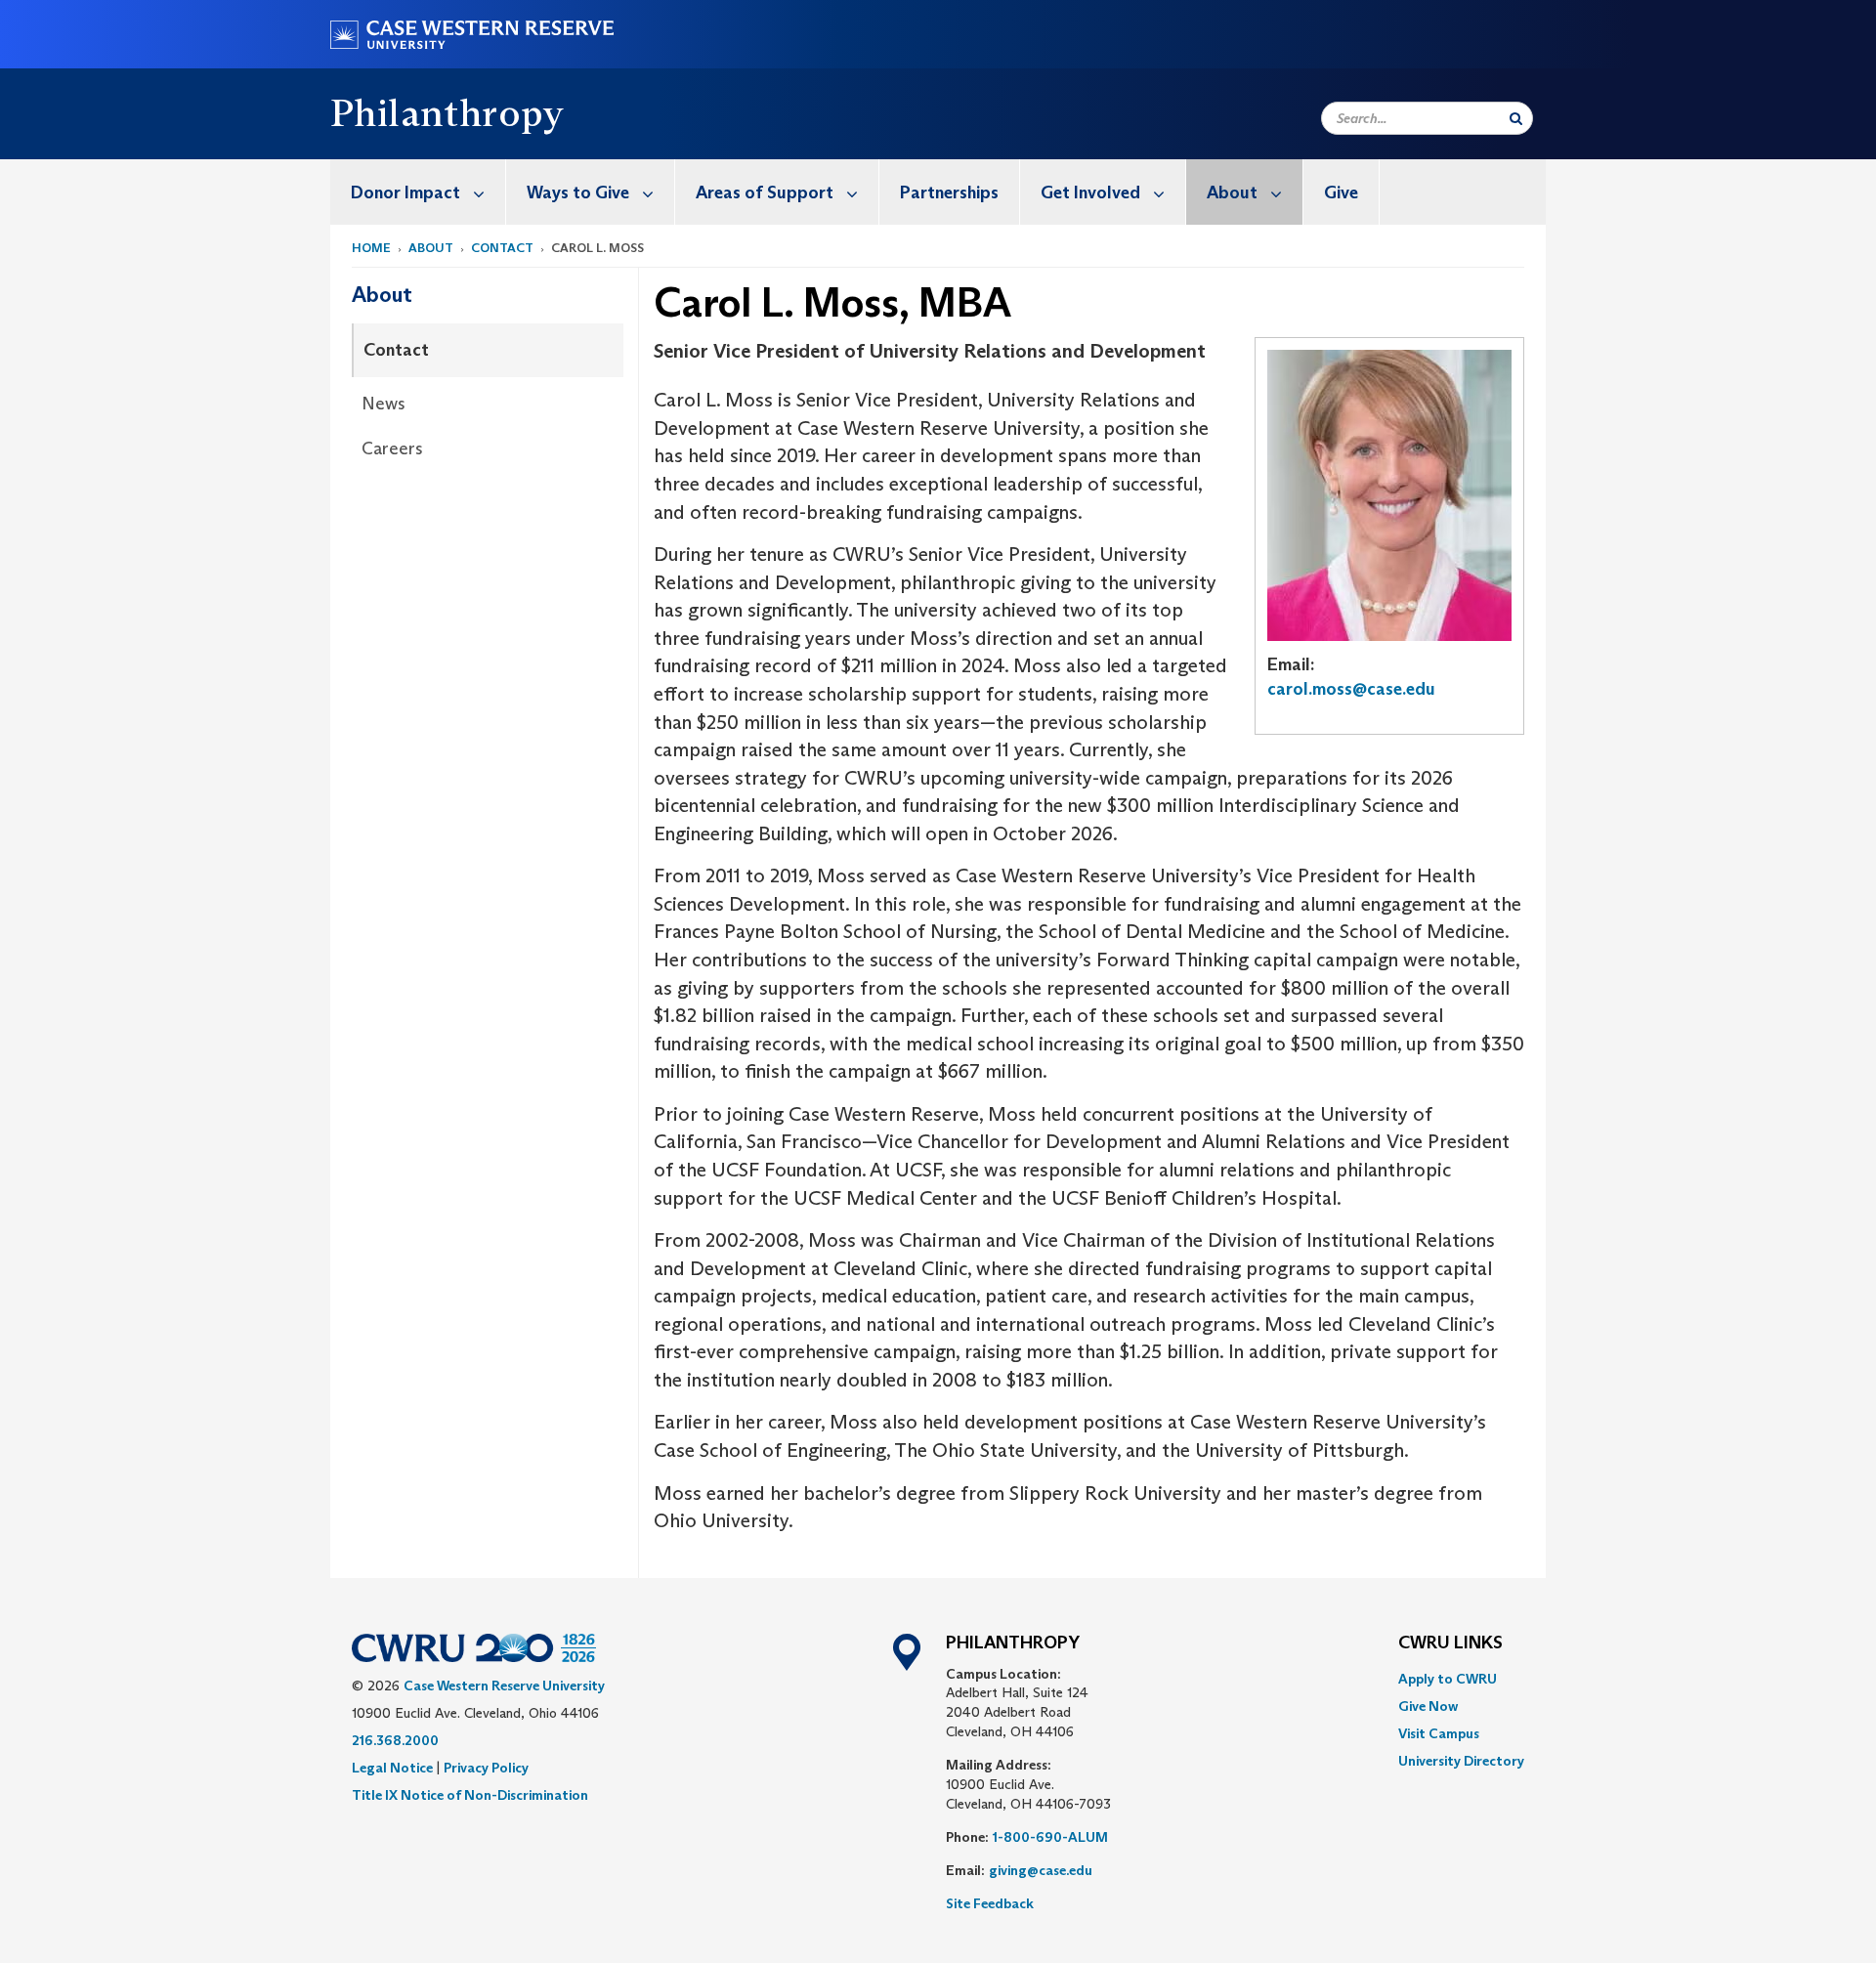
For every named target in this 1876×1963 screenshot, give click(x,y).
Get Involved (1090, 192)
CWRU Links (1450, 1643)
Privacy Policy (486, 1768)
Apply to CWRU (1448, 1679)
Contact (502, 248)
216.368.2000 (395, 1740)
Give (1341, 192)
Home (371, 248)
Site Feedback (990, 1903)
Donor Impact (405, 192)
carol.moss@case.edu (1351, 689)
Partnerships (949, 192)
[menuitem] (418, 192)
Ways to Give (578, 192)
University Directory (1461, 1761)
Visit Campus (1439, 1733)
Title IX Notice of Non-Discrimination (470, 1795)
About (1232, 192)
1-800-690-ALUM (1050, 1837)
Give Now (1428, 1706)
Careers (392, 448)
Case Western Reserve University (504, 1686)
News (384, 404)
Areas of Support (765, 192)
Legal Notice (392, 1768)
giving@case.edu (1041, 1870)
